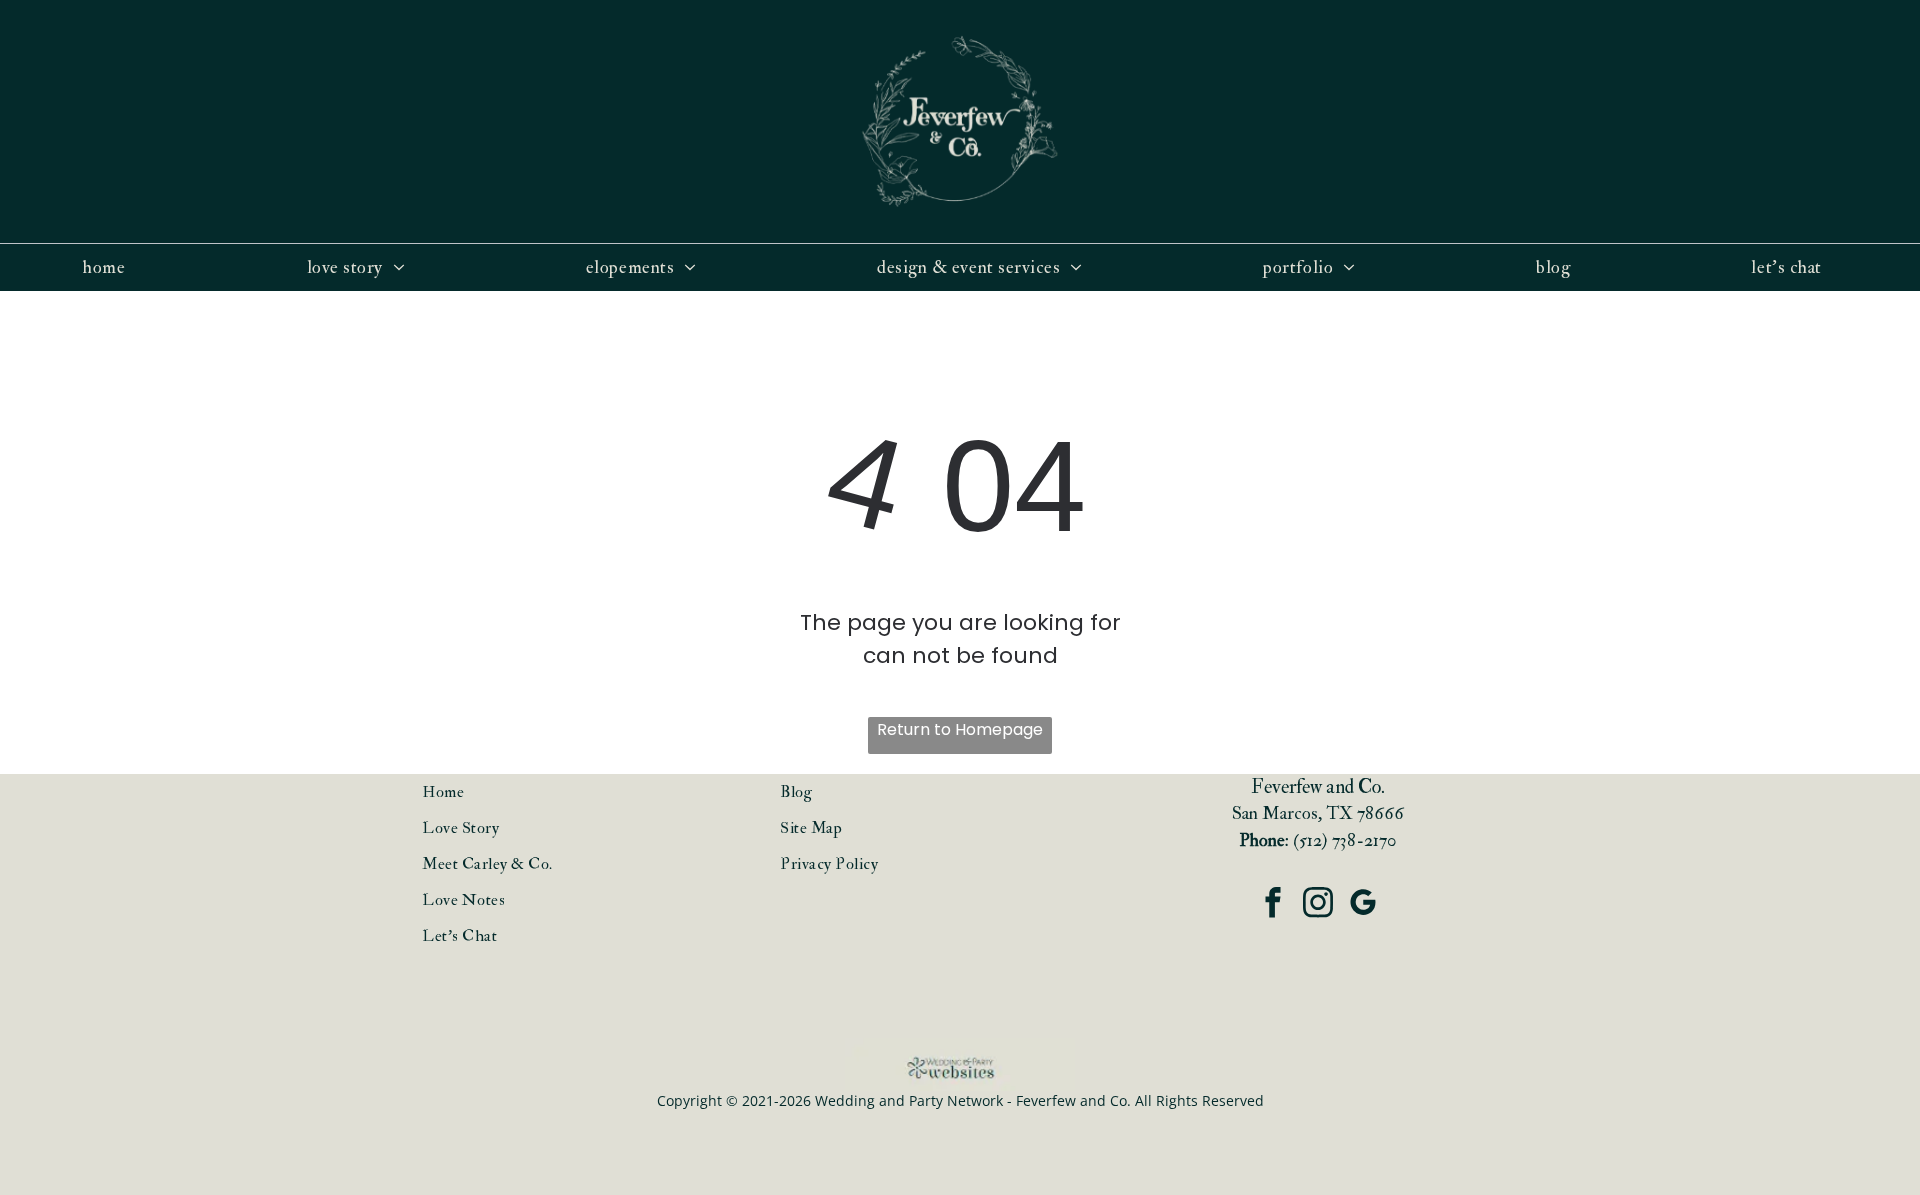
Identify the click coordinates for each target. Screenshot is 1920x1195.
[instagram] (1317, 905)
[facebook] (1272, 905)
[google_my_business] (1362, 905)
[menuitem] (111, 267)
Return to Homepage (960, 729)
